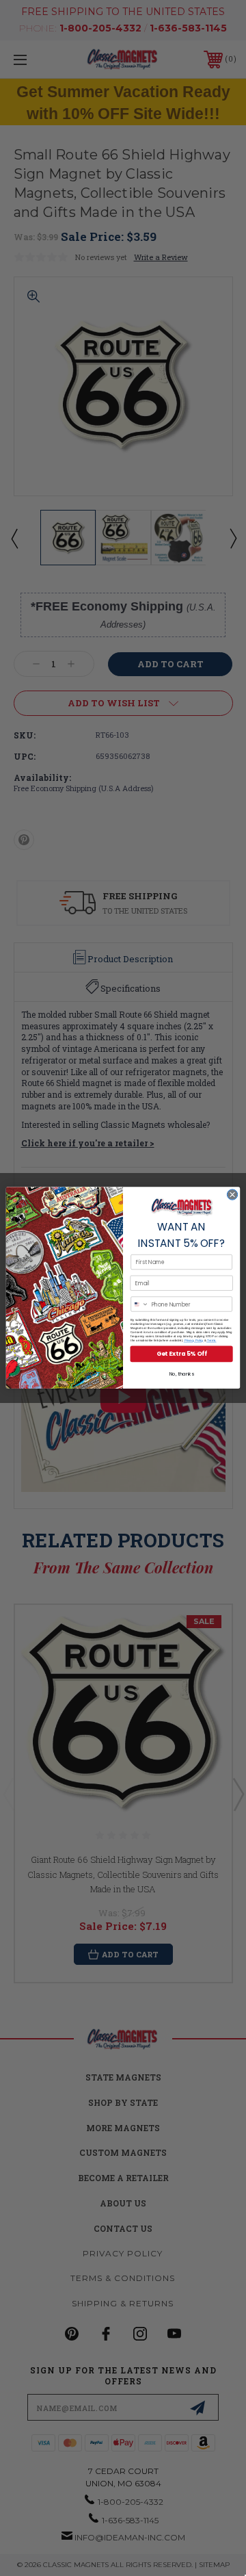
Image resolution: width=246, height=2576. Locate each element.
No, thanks (182, 1374)
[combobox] (140, 1304)
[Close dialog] (232, 1195)
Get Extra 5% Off (181, 1354)
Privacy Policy (194, 1341)
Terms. (211, 1341)
